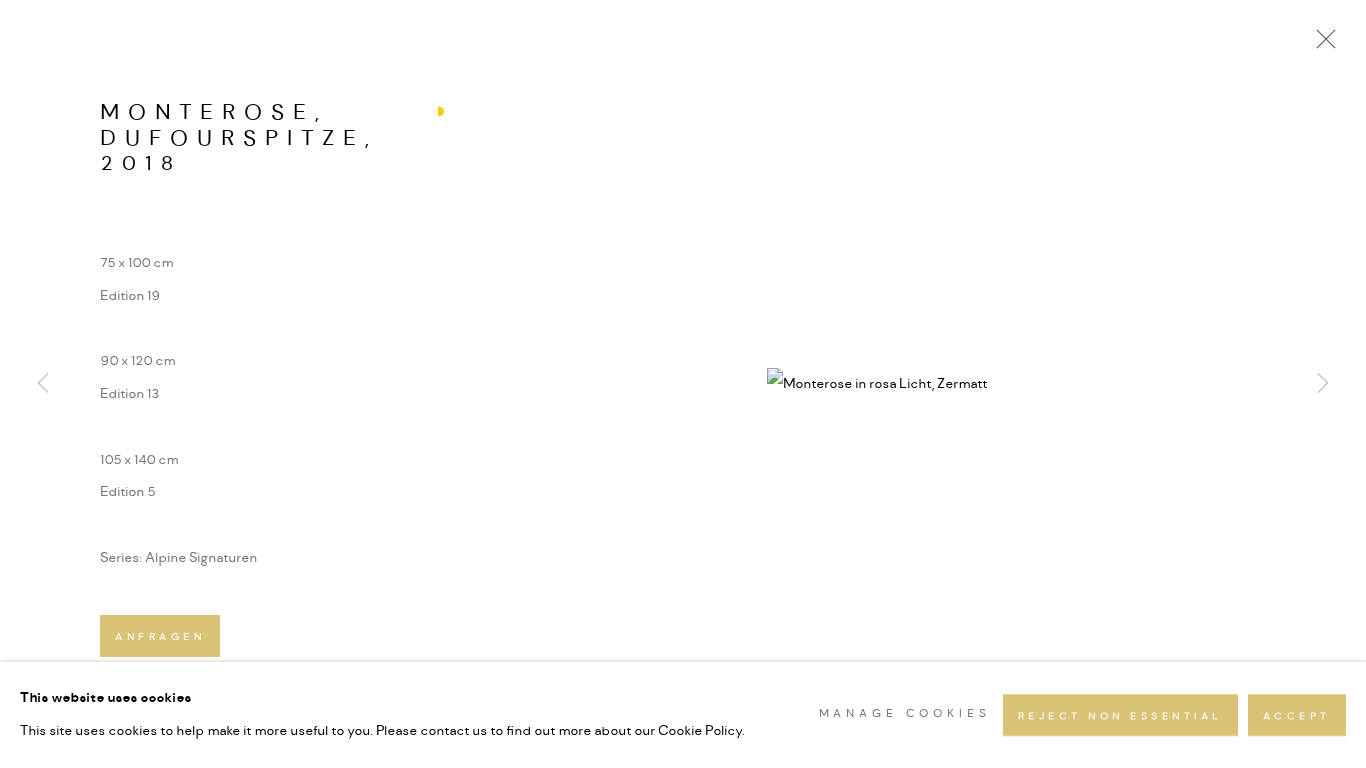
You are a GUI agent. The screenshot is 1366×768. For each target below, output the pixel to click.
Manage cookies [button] (905, 714)
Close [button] (1321, 45)
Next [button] (1323, 384)
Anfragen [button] (160, 637)
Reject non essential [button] (1120, 716)
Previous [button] (43, 384)
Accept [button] (1297, 716)
